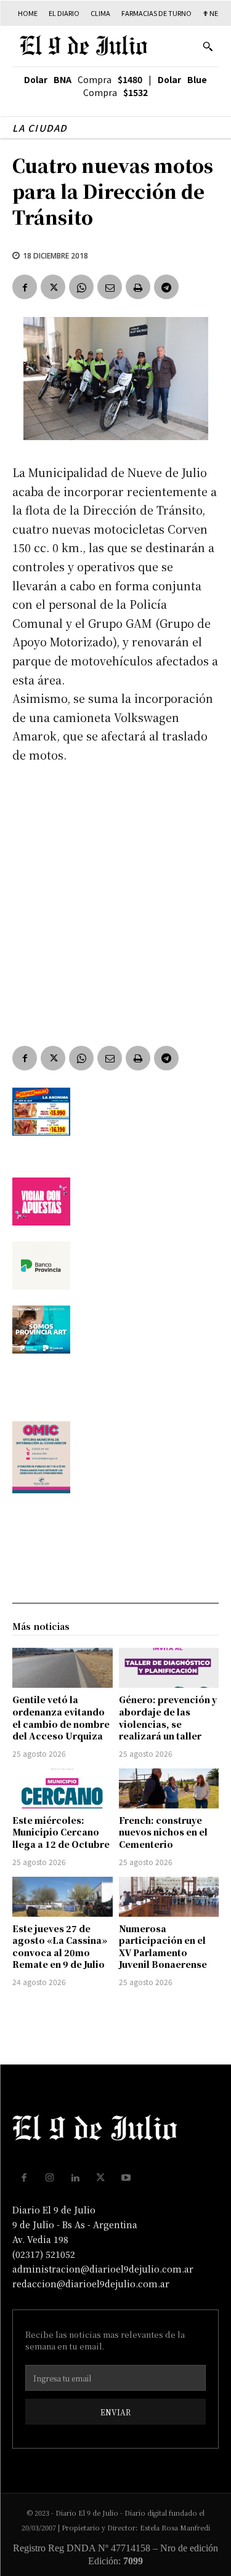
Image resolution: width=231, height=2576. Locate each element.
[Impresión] (138, 287)
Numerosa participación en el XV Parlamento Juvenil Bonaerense (163, 1947)
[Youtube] (126, 2178)
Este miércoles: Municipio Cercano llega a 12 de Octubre (61, 1832)
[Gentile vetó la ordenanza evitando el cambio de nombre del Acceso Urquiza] (63, 1668)
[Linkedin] (75, 2178)
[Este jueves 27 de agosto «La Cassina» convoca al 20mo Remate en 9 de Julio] (63, 1897)
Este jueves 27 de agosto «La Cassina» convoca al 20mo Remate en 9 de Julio (60, 1947)
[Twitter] (53, 287)
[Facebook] (25, 287)
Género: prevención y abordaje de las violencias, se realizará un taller (168, 1718)
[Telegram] (166, 287)
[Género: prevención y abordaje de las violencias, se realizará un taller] (169, 1668)
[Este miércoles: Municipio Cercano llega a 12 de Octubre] (63, 1788)
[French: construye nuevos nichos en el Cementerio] (169, 1788)
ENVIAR (115, 2412)
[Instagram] (50, 2178)
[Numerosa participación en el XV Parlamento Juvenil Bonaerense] (169, 1897)
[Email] (110, 287)
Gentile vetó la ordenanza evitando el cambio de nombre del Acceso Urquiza (61, 1718)
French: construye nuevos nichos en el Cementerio (163, 1832)
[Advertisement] (115, 896)
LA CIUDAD (40, 128)
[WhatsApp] (81, 287)
